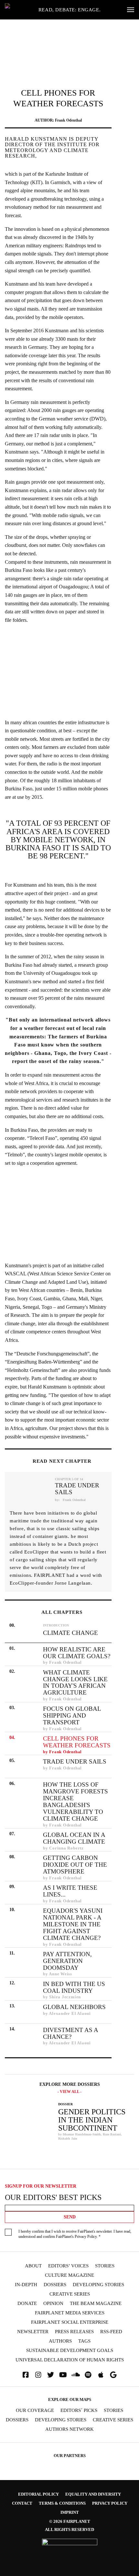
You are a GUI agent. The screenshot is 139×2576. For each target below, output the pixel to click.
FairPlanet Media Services (70, 2313)
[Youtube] (63, 2375)
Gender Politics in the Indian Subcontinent (92, 2117)
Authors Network (69, 2429)
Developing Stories (98, 2285)
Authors (60, 2341)
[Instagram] (38, 2375)
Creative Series (70, 2294)
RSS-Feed (111, 2332)
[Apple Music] (101, 2375)
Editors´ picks (79, 2411)
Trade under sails (77, 1489)
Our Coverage (35, 2411)
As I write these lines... (70, 1891)
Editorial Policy (38, 2494)
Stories (105, 2266)
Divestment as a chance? (70, 2033)
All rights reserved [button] (69, 2529)
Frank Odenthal (68, 120)
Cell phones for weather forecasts (77, 1742)
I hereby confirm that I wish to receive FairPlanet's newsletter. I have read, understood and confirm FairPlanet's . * (75, 2234)
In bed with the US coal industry (74, 1987)
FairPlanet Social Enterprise (70, 2322)
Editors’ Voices (68, 2266)
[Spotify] (88, 2375)
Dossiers (55, 2285)
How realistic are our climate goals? (77, 1653)
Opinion (53, 2304)
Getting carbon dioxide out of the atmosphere (75, 1865)
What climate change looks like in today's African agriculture (75, 1683)
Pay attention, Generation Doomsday (67, 1961)
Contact (22, 2503)
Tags (84, 2341)
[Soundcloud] (76, 2375)
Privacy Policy (86, 2237)
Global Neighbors (74, 2007)
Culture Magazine (69, 2275)
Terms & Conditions (62, 2503)
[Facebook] (26, 2375)
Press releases (74, 2332)
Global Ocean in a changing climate (74, 1838)
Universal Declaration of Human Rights (70, 2360)
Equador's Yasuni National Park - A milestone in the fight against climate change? (73, 1924)
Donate (27, 2304)
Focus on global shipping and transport (72, 1715)
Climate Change (70, 1633)
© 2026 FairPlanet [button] (70, 2521)
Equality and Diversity (93, 2494)
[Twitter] (51, 2375)
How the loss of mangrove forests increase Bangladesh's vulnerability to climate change (75, 1802)
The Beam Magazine (96, 2304)
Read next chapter (62, 1461)
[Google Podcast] (113, 2375)
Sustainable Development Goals (70, 2351)
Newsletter (33, 2332)
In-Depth (26, 2285)
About (33, 2266)
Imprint (70, 2512)
